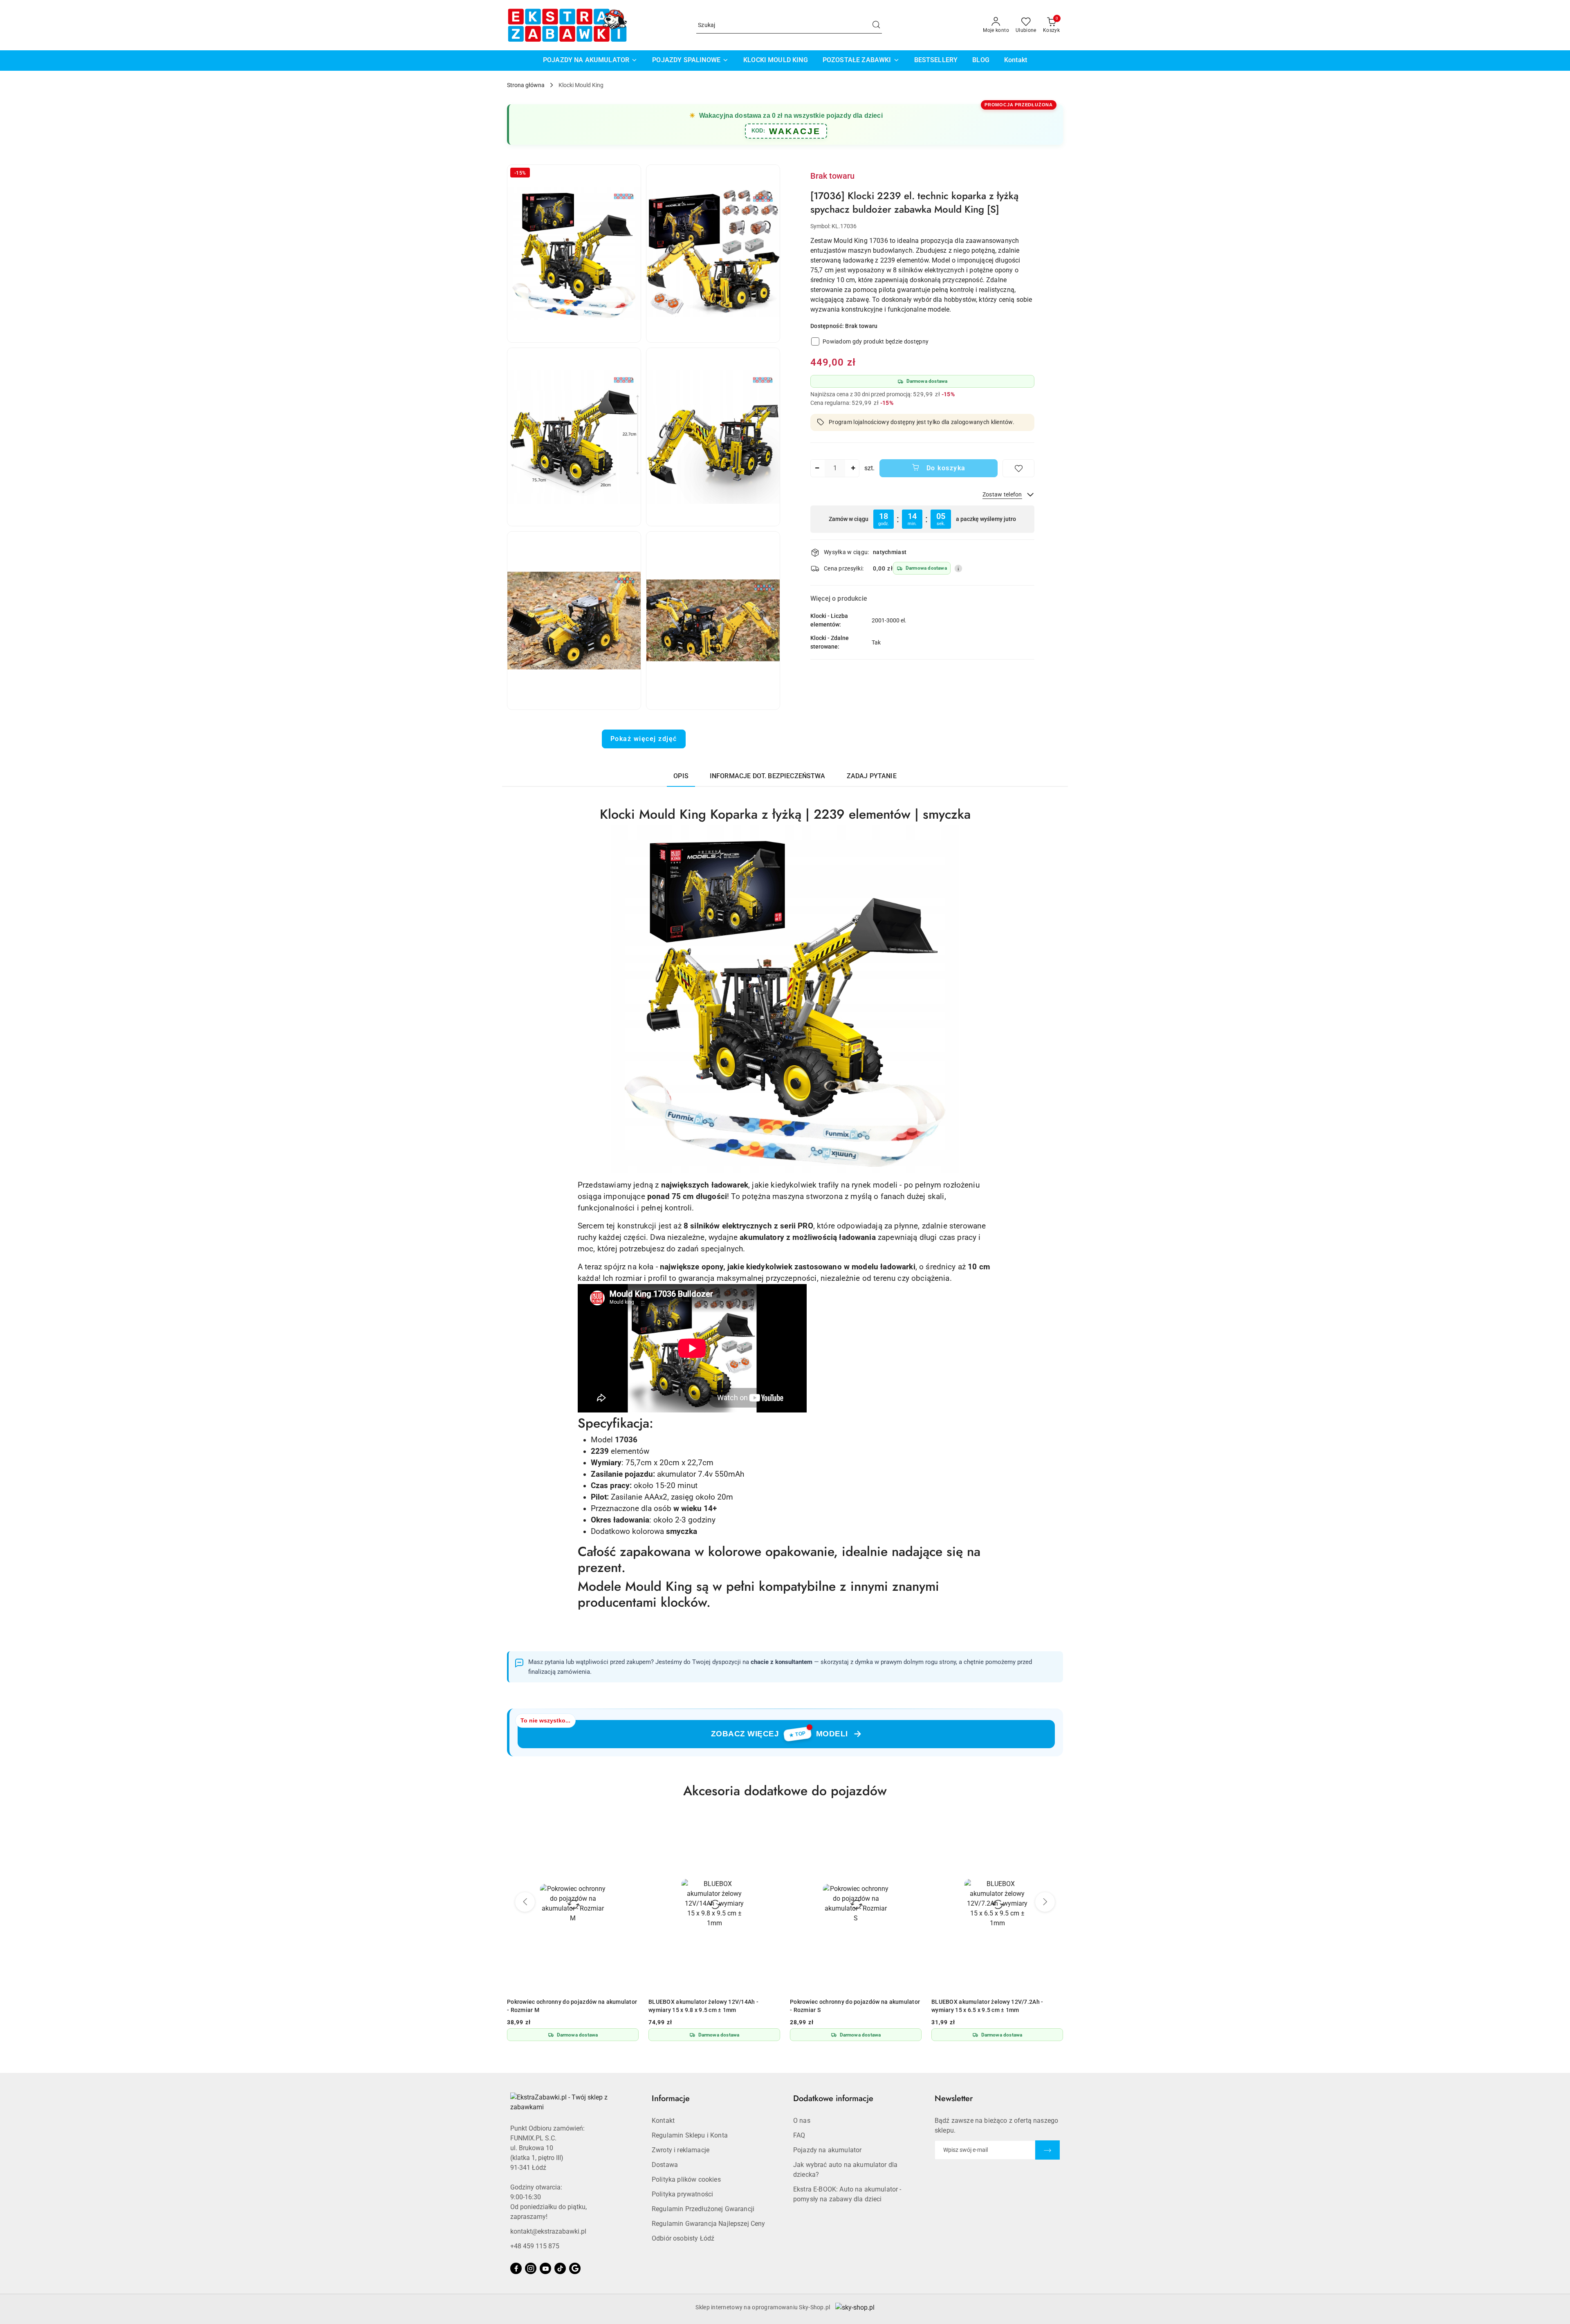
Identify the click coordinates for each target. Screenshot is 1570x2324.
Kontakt (663, 2121)
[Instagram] (531, 2268)
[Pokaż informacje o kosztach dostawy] (958, 568)
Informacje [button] (671, 2098)
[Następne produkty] (1045, 1902)
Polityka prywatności (682, 2194)
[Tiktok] (560, 2268)
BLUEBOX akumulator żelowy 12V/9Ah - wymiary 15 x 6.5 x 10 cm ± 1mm (1000, 2006)
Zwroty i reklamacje (681, 2150)
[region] (922, 519)
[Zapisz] (1047, 2150)
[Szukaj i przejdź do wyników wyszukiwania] (876, 25)
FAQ (799, 2135)
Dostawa (665, 2165)
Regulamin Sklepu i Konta (690, 2135)
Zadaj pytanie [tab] (872, 776)
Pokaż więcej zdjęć (644, 739)
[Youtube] (545, 2268)
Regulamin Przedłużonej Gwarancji (703, 2209)
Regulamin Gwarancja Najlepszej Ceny (709, 2224)
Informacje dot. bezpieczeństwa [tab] (768, 776)
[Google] (575, 2268)
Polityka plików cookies (686, 2179)
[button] (574, 254)
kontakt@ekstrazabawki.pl (548, 2231)
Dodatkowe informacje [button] (833, 2098)
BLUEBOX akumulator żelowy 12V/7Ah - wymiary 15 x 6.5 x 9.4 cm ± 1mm (858, 2006)
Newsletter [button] (954, 2098)
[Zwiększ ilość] (853, 468)
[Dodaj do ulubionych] (1018, 468)
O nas (802, 2121)
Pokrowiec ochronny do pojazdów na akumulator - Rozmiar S (575, 2006)
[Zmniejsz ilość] (817, 468)
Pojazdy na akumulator (827, 2150)
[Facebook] (516, 2268)
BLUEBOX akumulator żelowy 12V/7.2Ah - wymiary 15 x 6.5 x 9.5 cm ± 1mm (708, 2006)
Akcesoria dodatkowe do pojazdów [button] (785, 1791)
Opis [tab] (681, 776)
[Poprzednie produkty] (525, 1902)
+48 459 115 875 (535, 2246)
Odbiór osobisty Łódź (683, 2238)
